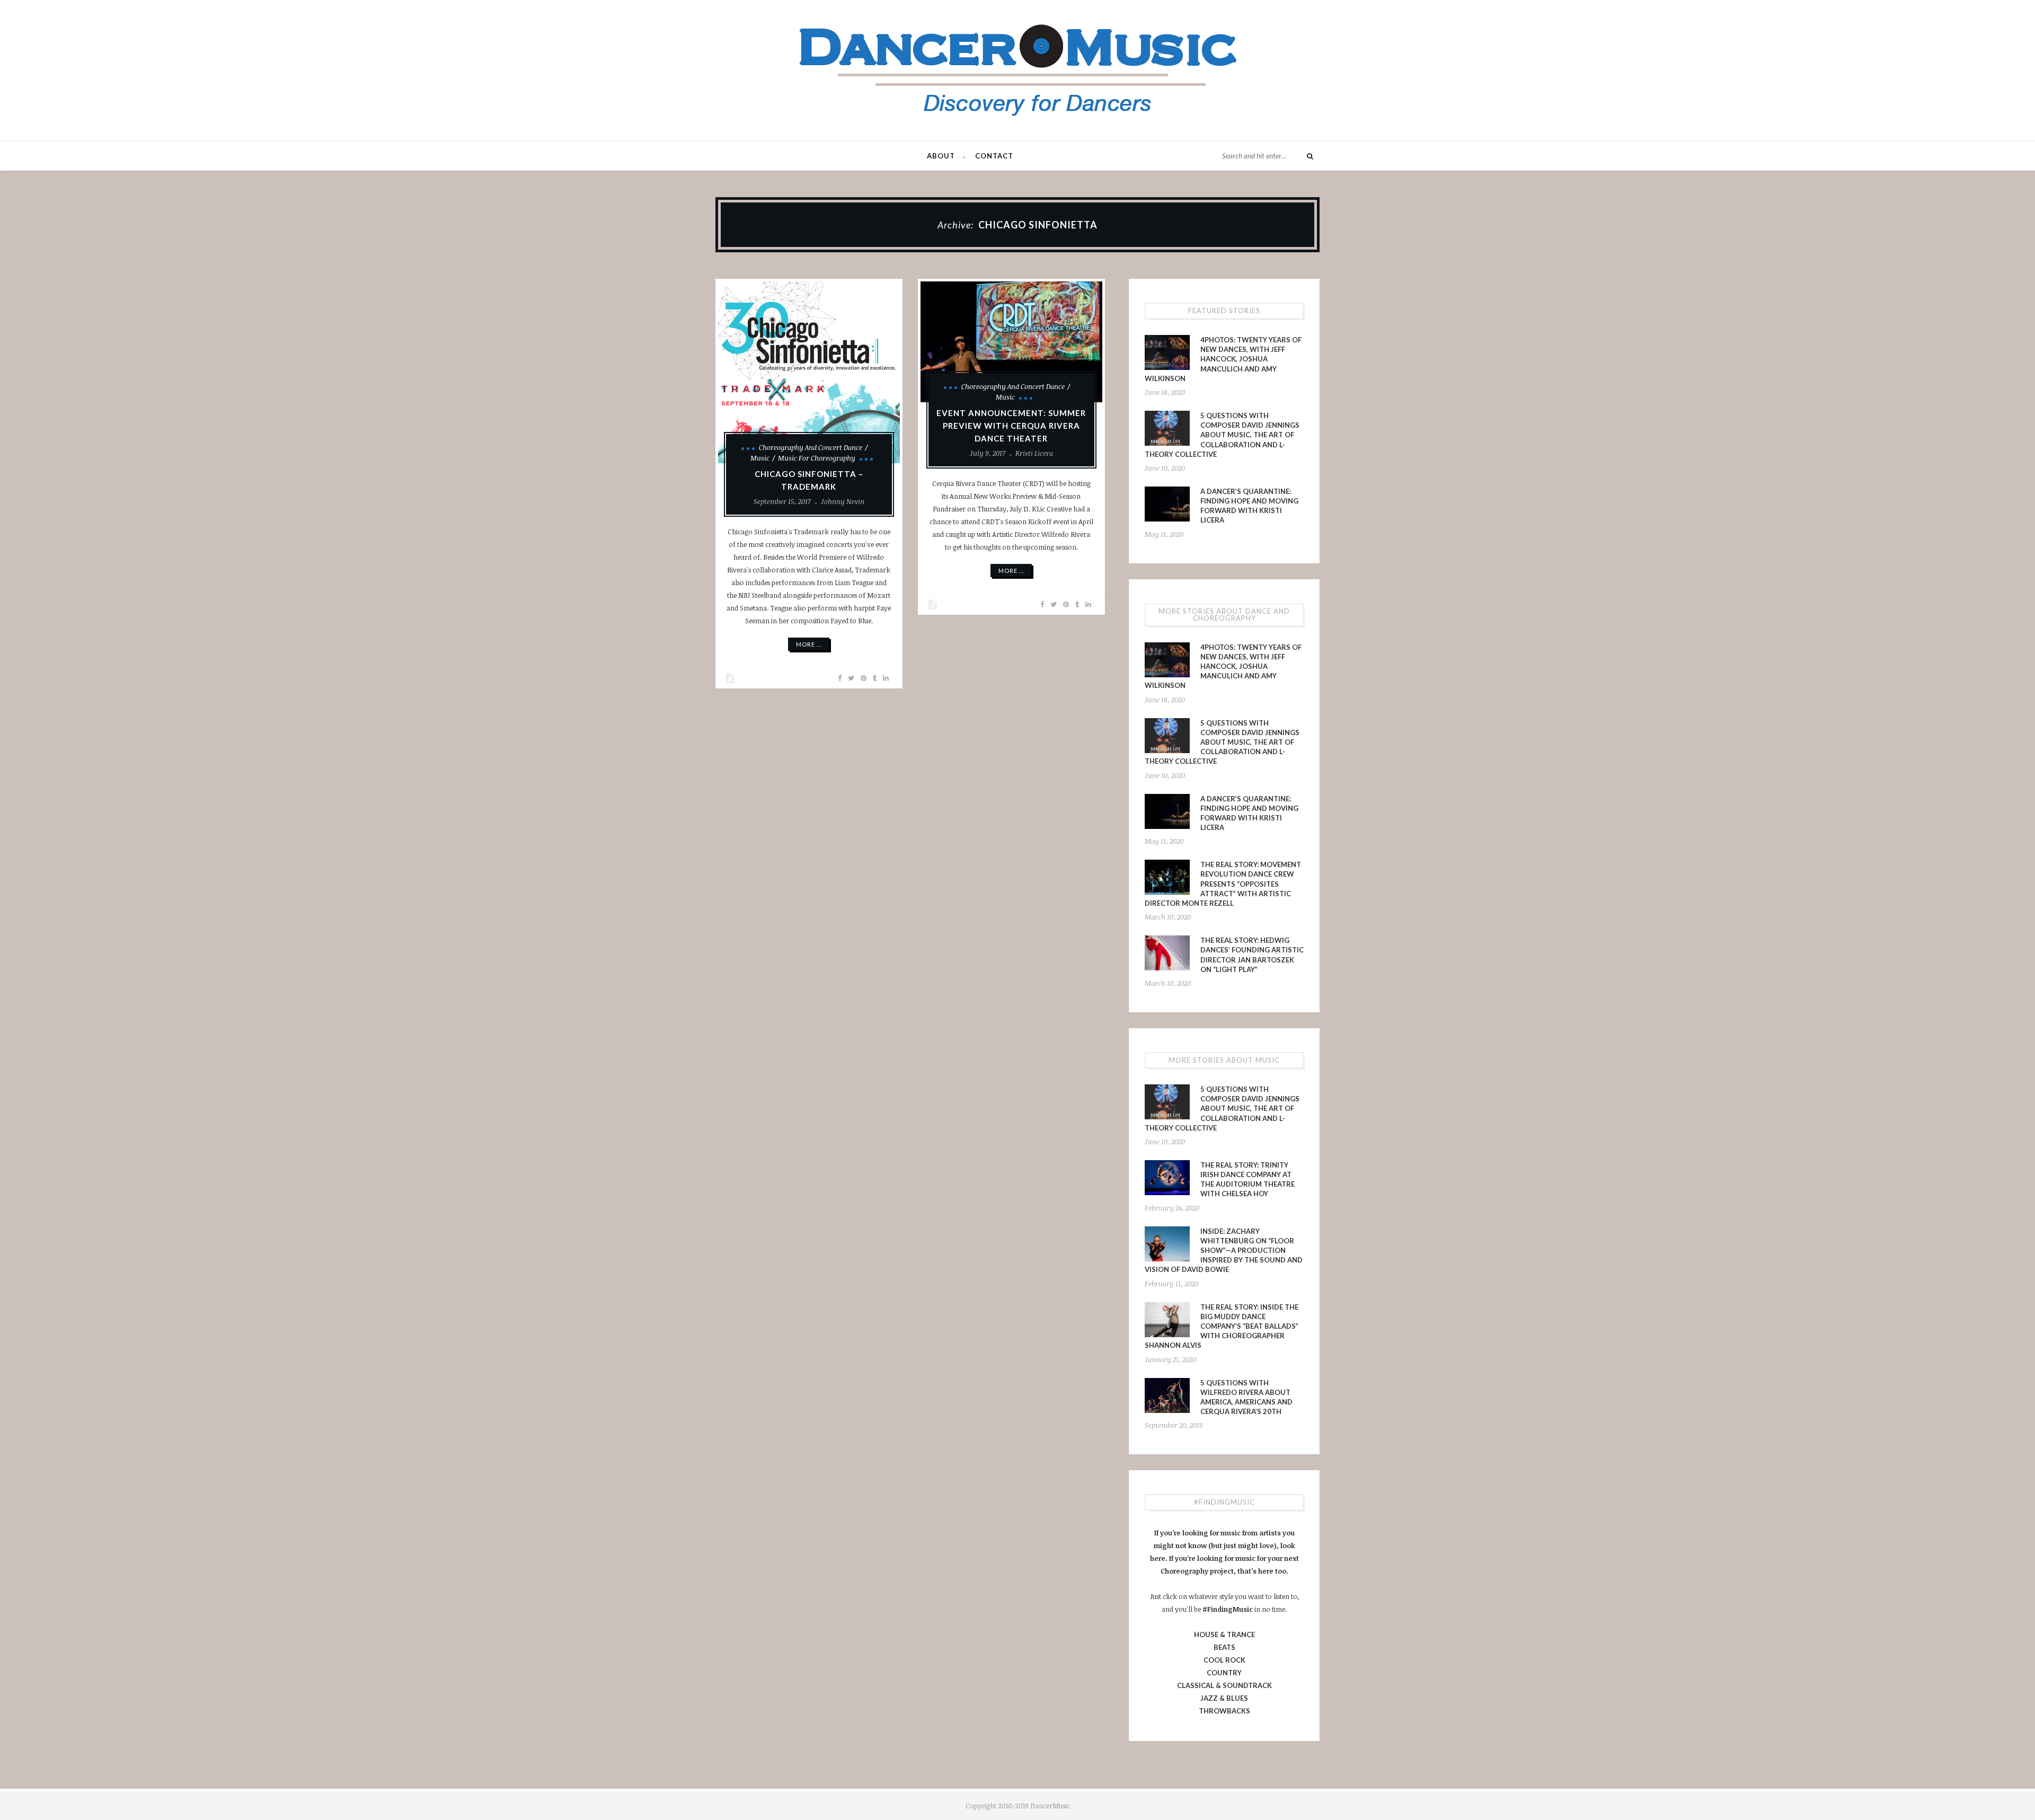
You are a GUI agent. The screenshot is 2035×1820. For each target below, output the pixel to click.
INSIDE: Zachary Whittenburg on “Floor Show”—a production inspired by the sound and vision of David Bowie (1224, 1251)
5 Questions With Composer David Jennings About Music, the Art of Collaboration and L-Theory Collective (1222, 435)
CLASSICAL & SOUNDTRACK (1224, 1685)
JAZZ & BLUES (1224, 1698)
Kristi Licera (1034, 453)
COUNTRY (1224, 1673)
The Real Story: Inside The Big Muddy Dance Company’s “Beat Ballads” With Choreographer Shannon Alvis (1222, 1326)
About (941, 156)
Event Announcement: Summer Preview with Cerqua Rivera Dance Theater (1011, 426)
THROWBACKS (1224, 1711)
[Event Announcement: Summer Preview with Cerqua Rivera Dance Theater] (1011, 342)
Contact (994, 156)
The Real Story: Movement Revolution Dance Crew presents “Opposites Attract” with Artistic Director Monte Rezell (1223, 884)
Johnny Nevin (843, 501)
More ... (809, 644)
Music (760, 458)
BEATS (1224, 1647)
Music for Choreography (817, 458)
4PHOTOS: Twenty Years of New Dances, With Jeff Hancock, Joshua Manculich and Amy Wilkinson (1223, 359)
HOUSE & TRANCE (1224, 1635)
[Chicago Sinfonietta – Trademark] (809, 372)
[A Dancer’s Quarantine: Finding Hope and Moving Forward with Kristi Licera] (1167, 504)
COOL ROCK (1224, 1660)
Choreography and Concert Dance (811, 447)
